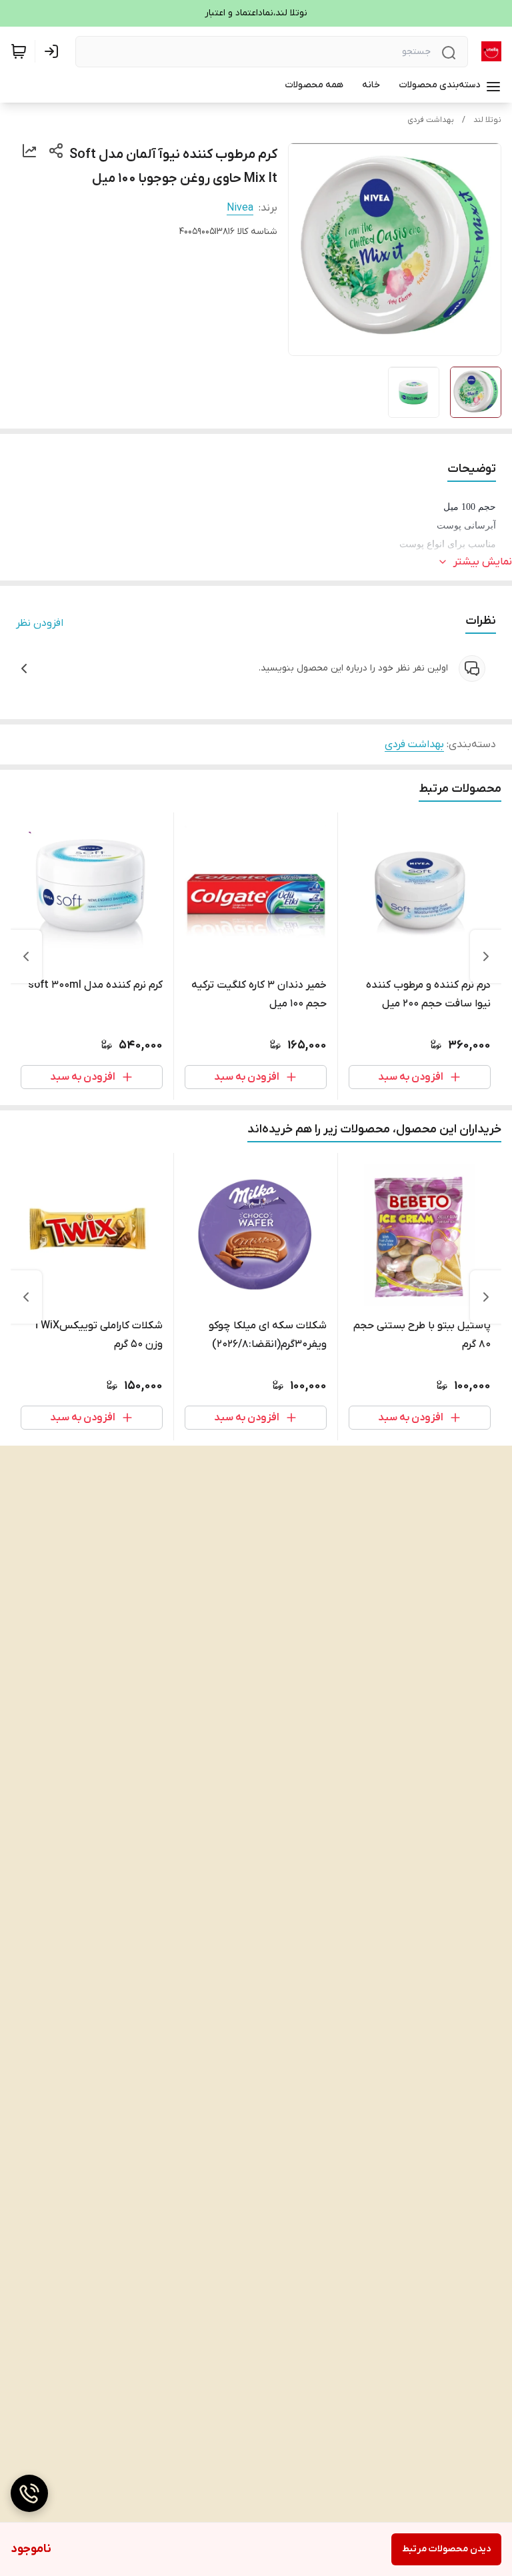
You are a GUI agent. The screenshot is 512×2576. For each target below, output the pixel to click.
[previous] (486, 956)
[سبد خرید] (19, 51)
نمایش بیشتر (483, 562)
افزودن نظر (40, 623)
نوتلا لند (487, 120)
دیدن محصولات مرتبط (446, 2549)
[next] (26, 956)
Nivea (240, 208)
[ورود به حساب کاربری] (54, 51)
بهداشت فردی (431, 120)
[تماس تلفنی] (29, 2493)
